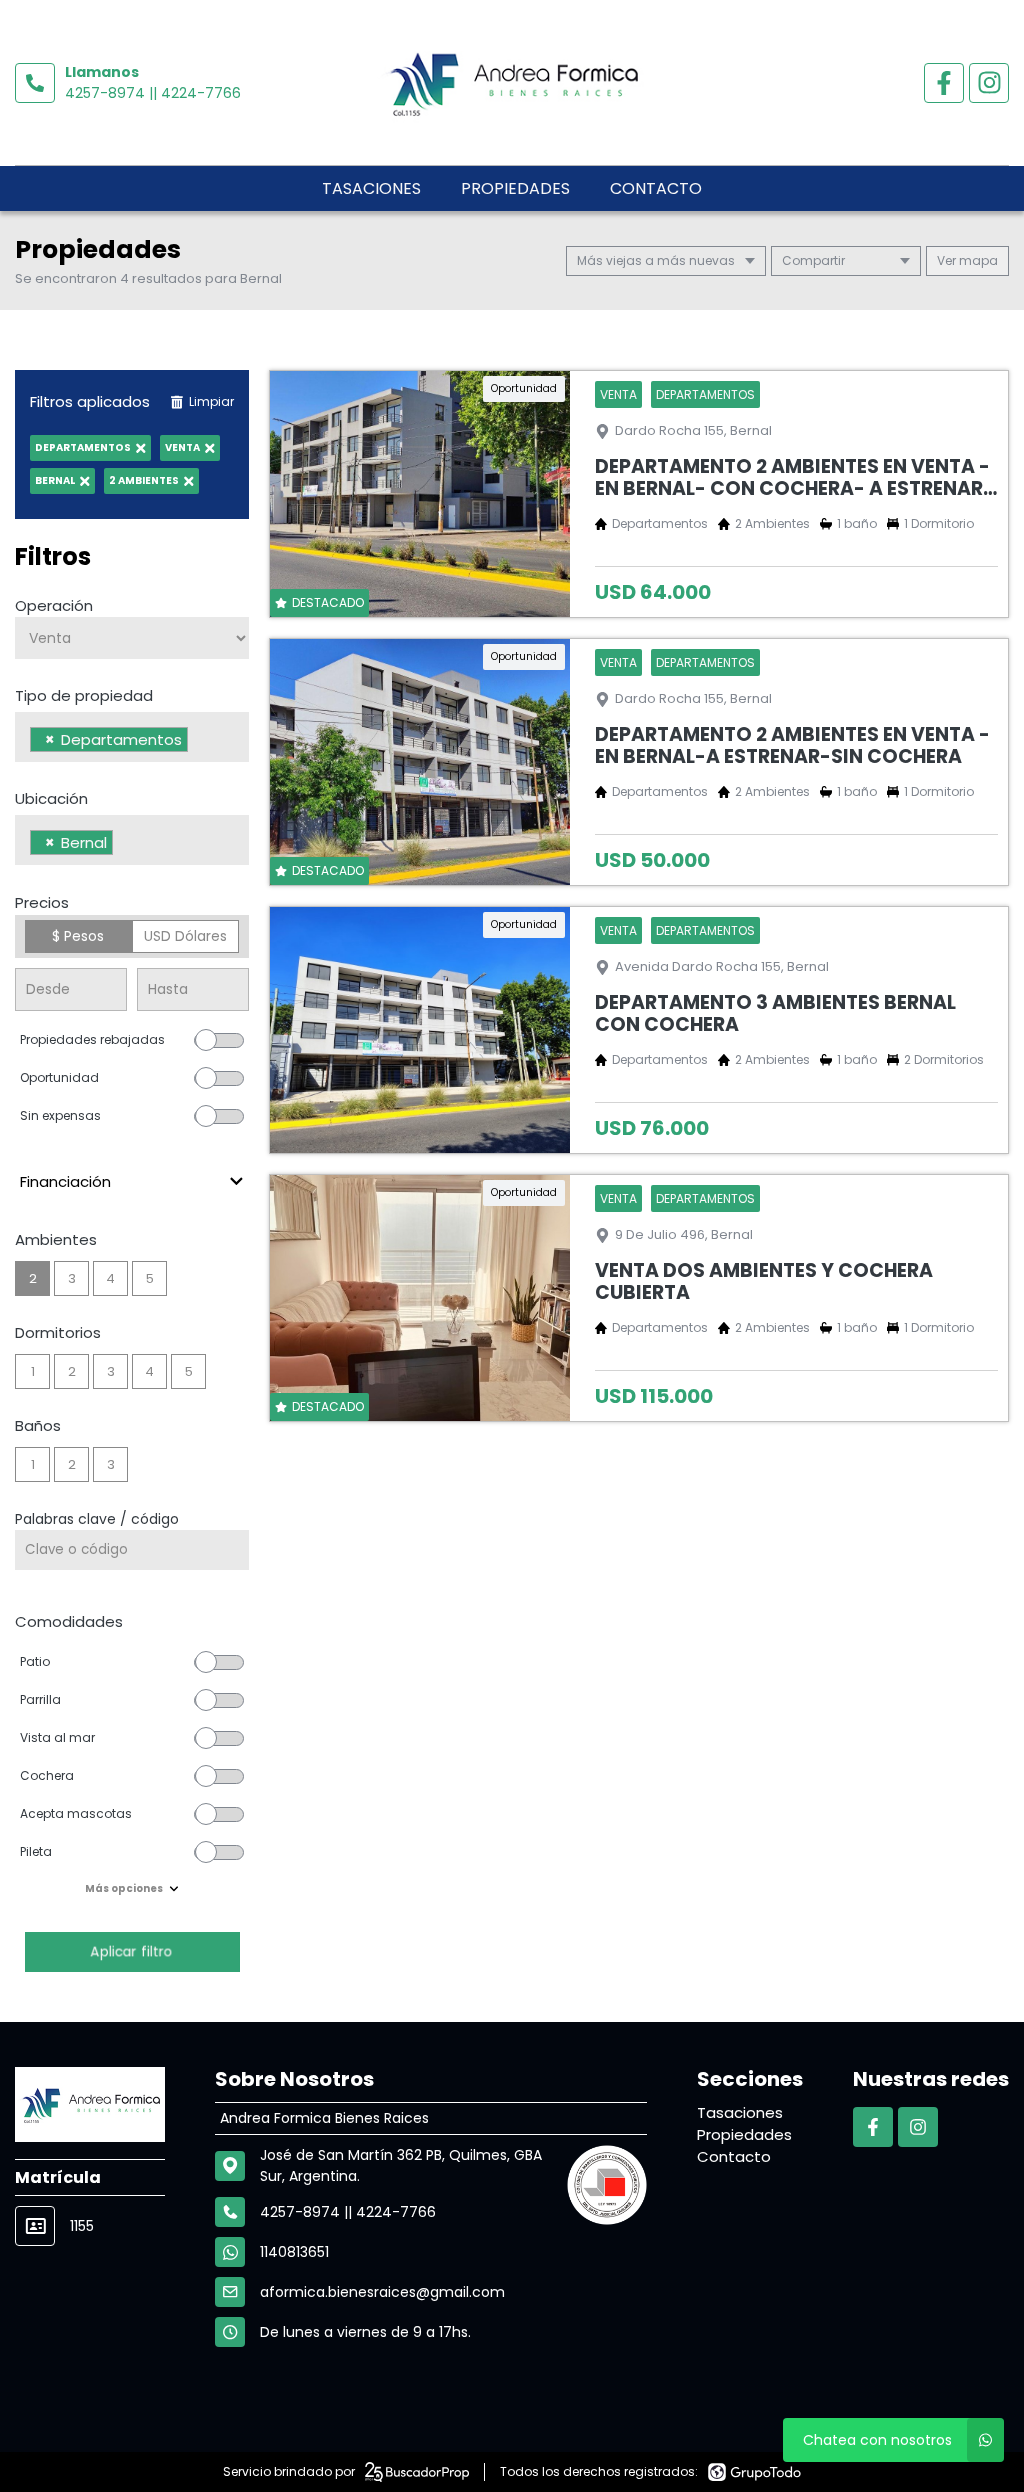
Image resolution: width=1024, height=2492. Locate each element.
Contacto (656, 188)
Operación (54, 605)
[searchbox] (198, 742)
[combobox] (132, 737)
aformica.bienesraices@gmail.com (382, 2292)
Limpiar (211, 401)
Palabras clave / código (97, 1519)
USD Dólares (185, 936)
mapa (977, 260)
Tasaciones (371, 188)
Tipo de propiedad (84, 695)
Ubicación (51, 798)
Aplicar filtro (132, 1951)
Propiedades (515, 188)
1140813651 (294, 2252)
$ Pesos (78, 936)
